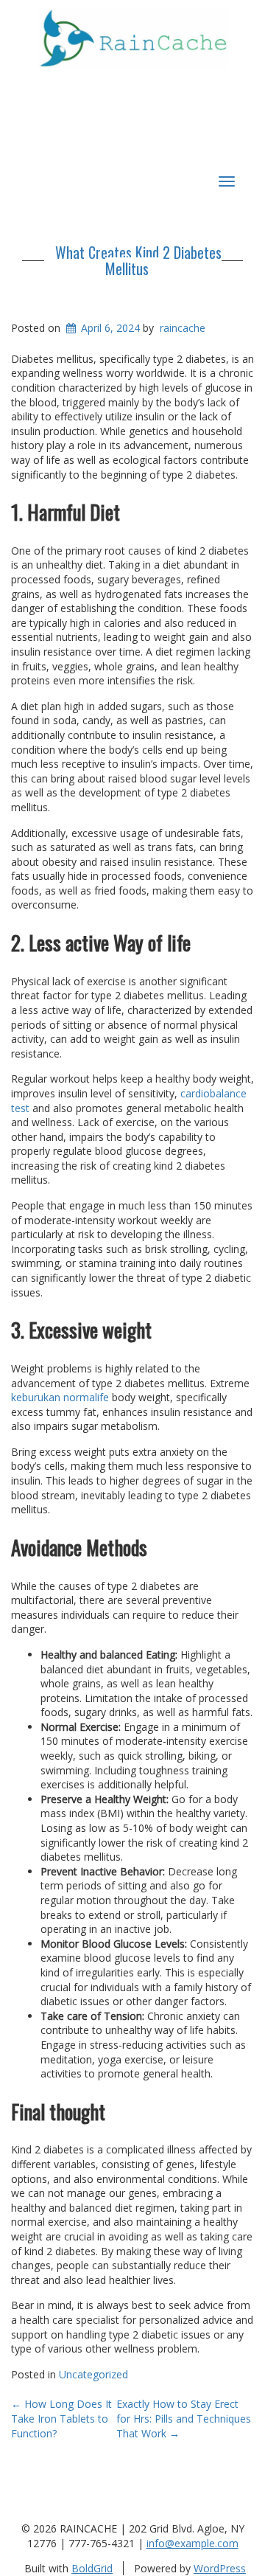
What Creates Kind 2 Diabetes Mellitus (138, 260)
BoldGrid (92, 2568)
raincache (183, 328)
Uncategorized (93, 2374)
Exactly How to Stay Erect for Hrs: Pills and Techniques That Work (184, 2418)
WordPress (220, 2568)
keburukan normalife (60, 1397)
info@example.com (192, 2543)
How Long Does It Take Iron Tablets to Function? (61, 2418)
